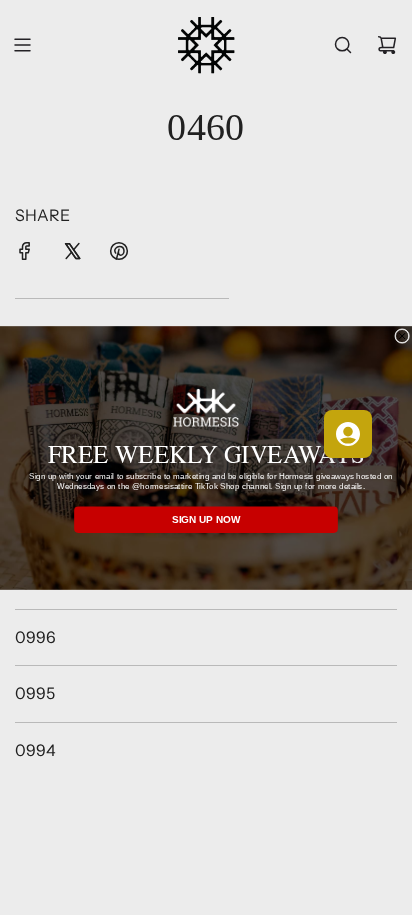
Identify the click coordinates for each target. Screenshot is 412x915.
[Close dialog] (402, 335)
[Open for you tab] (348, 434)
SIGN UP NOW (206, 519)
